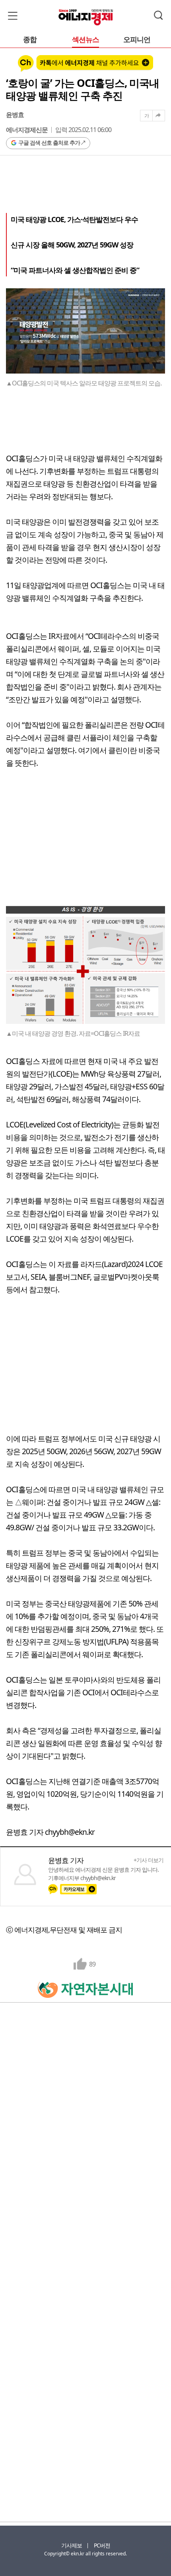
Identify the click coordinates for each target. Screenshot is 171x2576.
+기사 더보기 (149, 1860)
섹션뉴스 (85, 40)
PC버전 (102, 2545)
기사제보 (72, 2545)
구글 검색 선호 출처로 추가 (49, 143)
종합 (30, 40)
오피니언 (137, 40)
